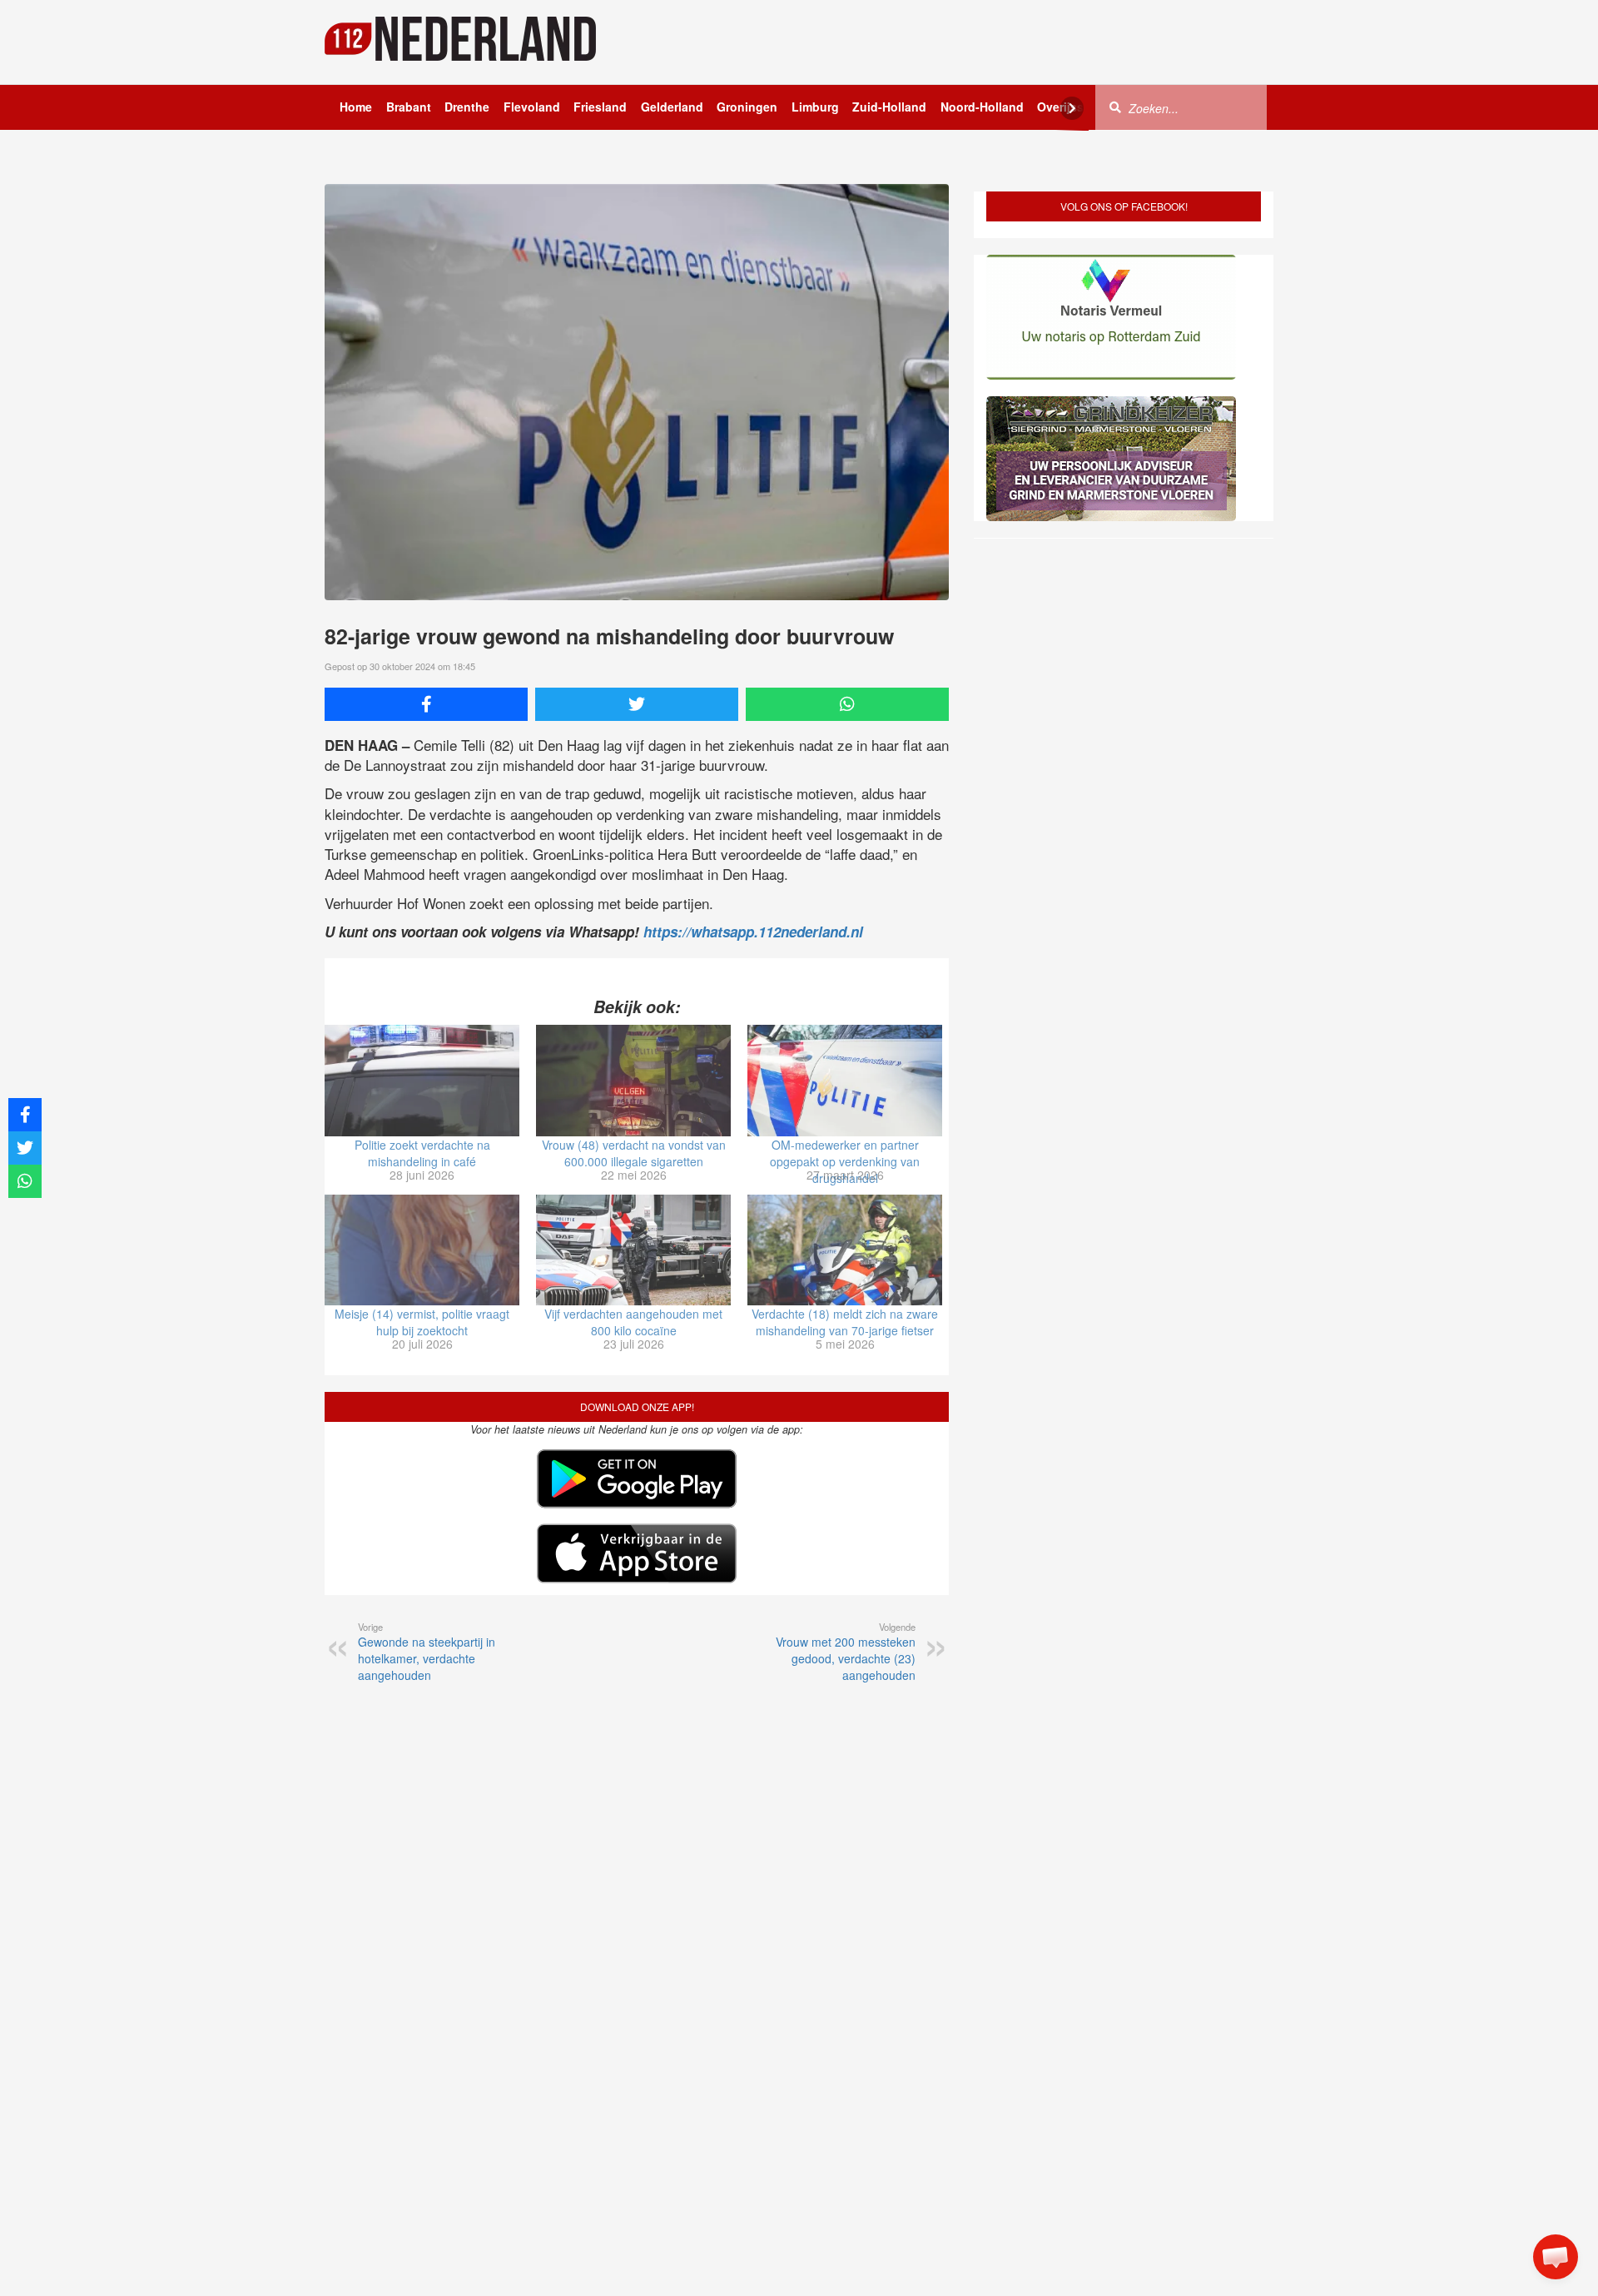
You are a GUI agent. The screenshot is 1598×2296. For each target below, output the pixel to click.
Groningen (747, 107)
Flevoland (532, 107)
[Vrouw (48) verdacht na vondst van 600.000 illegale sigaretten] (633, 1081)
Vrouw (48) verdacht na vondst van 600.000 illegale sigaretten (634, 1153)
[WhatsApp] (847, 704)
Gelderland (672, 107)
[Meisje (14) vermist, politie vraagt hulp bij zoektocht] (422, 1250)
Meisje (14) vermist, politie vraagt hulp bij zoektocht (422, 1322)
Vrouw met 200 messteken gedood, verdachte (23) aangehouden (846, 1652)
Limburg (815, 107)
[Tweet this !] (637, 704)
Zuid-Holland (889, 107)
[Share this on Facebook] (426, 704)
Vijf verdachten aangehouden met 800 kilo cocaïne (633, 1322)
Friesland (600, 107)
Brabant (409, 107)
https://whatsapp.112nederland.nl (753, 932)
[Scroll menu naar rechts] (1072, 108)
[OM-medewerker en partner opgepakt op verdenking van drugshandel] (845, 1081)
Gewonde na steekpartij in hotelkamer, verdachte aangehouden (427, 1652)
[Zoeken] (1115, 107)
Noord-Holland (982, 107)
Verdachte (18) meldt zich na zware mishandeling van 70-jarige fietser (845, 1322)
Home (356, 107)
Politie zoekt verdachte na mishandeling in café (422, 1153)
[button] (1556, 2257)
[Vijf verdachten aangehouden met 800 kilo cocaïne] (633, 1250)
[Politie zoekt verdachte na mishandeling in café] (422, 1081)
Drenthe (467, 107)
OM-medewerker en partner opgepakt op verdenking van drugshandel (845, 1161)
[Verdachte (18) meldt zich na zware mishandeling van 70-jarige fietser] (845, 1250)
